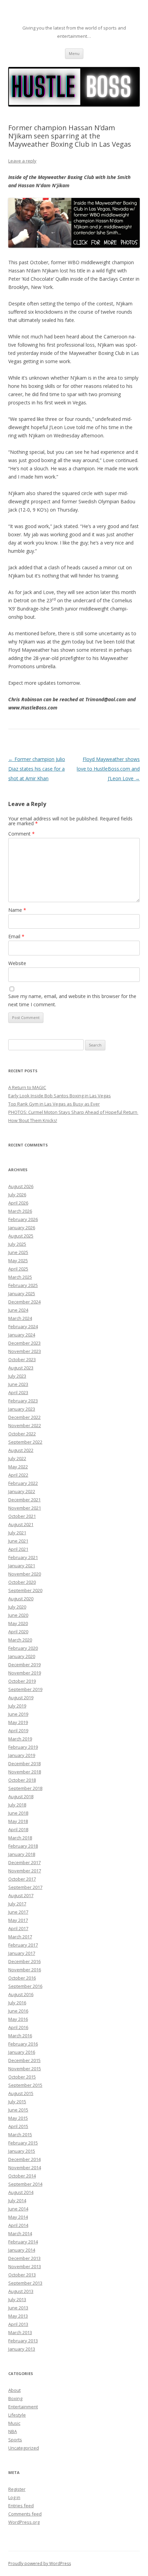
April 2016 (18, 2027)
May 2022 (18, 1467)
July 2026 (17, 1195)
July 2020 (17, 1607)
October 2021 (22, 1516)
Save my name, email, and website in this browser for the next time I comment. (72, 1000)
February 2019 (23, 1747)
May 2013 (18, 2316)
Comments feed (25, 2514)
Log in (14, 2497)
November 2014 (25, 2168)
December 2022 (24, 1417)
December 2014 (24, 2159)
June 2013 (18, 2308)
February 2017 (23, 1945)
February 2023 (23, 1401)
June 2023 (18, 1384)
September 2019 (25, 1689)
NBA (13, 2431)
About (14, 2390)
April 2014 (18, 2225)
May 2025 (18, 1261)
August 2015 (21, 2093)
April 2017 (18, 1928)
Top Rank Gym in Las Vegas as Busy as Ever (54, 1104)
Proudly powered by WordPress (40, 2563)
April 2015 (18, 2126)
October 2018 (22, 1780)
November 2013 (25, 2266)
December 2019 (24, 1665)
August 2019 (21, 1698)
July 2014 (17, 2200)
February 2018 (23, 1846)
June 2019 (18, 1714)
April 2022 (18, 1475)
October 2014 (22, 2176)
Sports (15, 2440)
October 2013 (22, 2275)
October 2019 (22, 1681)
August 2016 (21, 1994)
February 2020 (23, 1648)
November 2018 (25, 1772)
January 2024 (22, 1335)
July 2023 (17, 1376)
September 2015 (25, 2085)
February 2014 (23, 2242)
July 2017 (17, 1904)
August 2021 (21, 1524)
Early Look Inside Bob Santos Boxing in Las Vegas (60, 1096)
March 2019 (20, 1739)
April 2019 (18, 1731)
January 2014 (22, 2250)
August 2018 (21, 1796)
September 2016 (25, 1986)
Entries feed (21, 2506)
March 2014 (20, 2233)
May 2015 (18, 2118)
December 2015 (24, 2060)
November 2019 (25, 1673)
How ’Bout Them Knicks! (33, 1120)
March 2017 (20, 1937)
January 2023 (22, 1409)
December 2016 (24, 1961)
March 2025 (20, 1277)
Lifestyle (17, 2415)
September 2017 (25, 1887)
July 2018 (17, 1805)
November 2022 (25, 1425)
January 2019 (22, 1755)
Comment (22, 834)
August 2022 (21, 1450)
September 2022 (25, 1442)
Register (17, 2489)
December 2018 (24, 1763)
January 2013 (22, 2349)
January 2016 (22, 2052)
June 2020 (18, 1615)
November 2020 (25, 1574)
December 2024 (24, 1302)
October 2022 (22, 1434)
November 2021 (25, 1508)
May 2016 (18, 2019)
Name (17, 910)
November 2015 (25, 2069)
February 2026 (23, 1219)
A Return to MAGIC (27, 1087)
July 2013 (17, 2299)
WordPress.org (24, 2522)
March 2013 (20, 2332)
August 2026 (21, 1186)
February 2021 (23, 1557)
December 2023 (24, 1343)
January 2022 (22, 1491)
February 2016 (23, 2044)
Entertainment (23, 2407)
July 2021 (17, 1533)
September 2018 (25, 1788)
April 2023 (18, 1392)
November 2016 (25, 1970)
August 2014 (21, 2192)
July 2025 (17, 1244)
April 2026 (18, 1203)
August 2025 (21, 1236)
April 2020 (18, 1632)
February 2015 (23, 2143)
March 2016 (20, 2036)
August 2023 (21, 1368)
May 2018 (18, 1821)
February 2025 (23, 1285)
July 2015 (17, 2102)
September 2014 (25, 2184)
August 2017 (21, 1895)
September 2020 (25, 1590)
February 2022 (23, 1483)
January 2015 (22, 2151)
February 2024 (23, 1326)
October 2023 (22, 1359)
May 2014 (18, 2217)
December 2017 (24, 1862)
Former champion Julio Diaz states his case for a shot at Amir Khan (37, 769)
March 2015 (20, 2135)
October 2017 (22, 1879)
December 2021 (24, 1500)
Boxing (15, 2398)
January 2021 (22, 1566)
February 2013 (23, 2341)
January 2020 (22, 1656)
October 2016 (22, 1978)
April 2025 (18, 1269)
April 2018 (18, 1829)
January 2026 (22, 1228)
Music (14, 2423)
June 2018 (18, 1813)
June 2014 (18, 2209)
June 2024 (18, 1310)
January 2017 (22, 1953)
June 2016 (18, 2011)
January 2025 (22, 1293)
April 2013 (18, 2324)
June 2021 (18, 1541)
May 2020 (18, 1623)
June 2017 (18, 1912)
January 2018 (22, 1854)
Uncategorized (24, 2448)
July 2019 (17, 1706)
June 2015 (18, 2110)
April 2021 (18, 1549)
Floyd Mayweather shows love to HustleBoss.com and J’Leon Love (108, 769)
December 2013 (24, 2258)
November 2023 (25, 1351)
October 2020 (22, 1582)
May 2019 (18, 1722)
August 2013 (21, 2291)
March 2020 (20, 1640)
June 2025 (18, 1252)
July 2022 (17, 1458)
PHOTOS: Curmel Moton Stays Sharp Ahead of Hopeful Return (73, 1112)
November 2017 (25, 1871)
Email (16, 936)
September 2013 (25, 2283)
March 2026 (20, 1211)
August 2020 (21, 1599)
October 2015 (22, 2077)
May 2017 (18, 1920)
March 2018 (20, 1838)
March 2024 (20, 1318)
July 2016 (17, 2003)
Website (17, 963)
